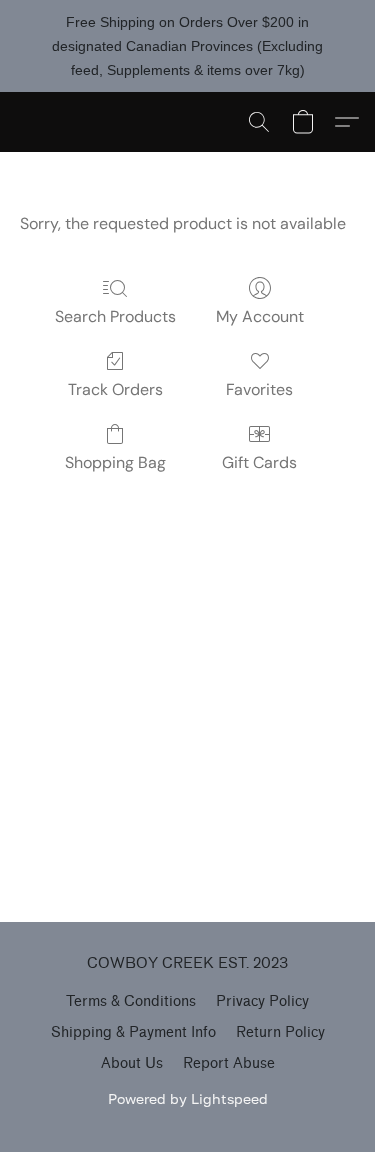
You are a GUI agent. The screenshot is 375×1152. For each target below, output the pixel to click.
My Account (260, 316)
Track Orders (115, 389)
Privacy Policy (262, 1001)
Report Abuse (229, 1063)
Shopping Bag (115, 462)
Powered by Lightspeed (188, 1098)
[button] (259, 122)
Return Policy (280, 1032)
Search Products (115, 316)
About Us (132, 1063)
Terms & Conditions (131, 1001)
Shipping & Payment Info (133, 1032)
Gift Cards (259, 462)
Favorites (259, 389)
